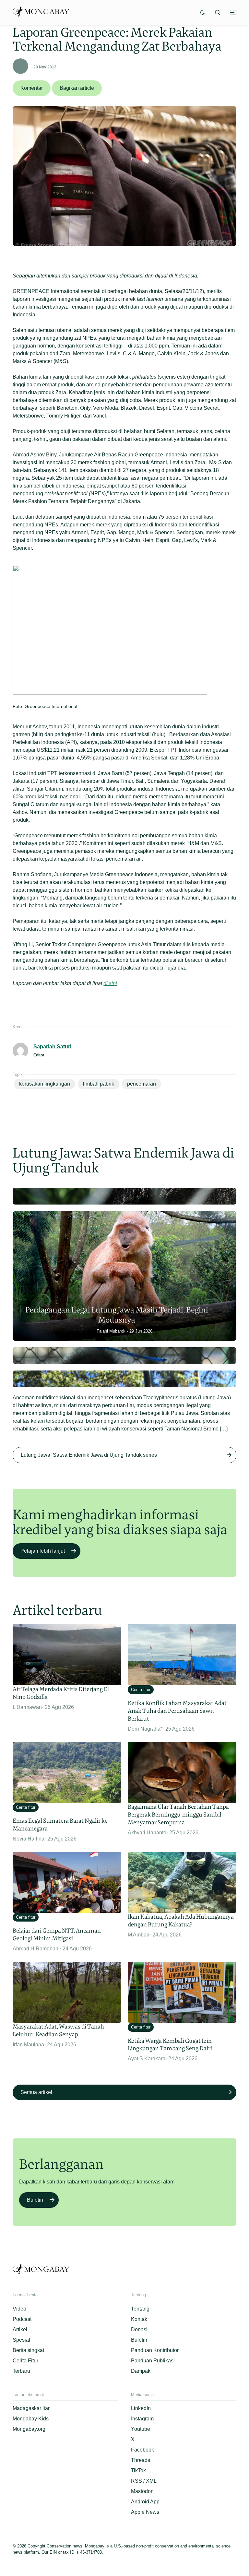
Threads (141, 2460)
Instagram (142, 2419)
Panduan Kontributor (155, 2350)
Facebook (142, 2450)
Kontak (139, 2319)
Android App (145, 2502)
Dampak (141, 2371)
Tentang (140, 2309)
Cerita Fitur (25, 2361)
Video (19, 2309)
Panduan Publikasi (153, 2361)
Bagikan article (77, 88)
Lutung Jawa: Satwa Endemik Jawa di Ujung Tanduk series (89, 1455)
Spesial (21, 2340)
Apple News (145, 2512)
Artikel (20, 2329)
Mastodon (142, 2491)
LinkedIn (141, 2408)
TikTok (138, 2470)
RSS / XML (144, 2481)
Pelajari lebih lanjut (43, 1551)
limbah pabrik (99, 1084)
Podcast (22, 2319)
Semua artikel (36, 2092)
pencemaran (142, 1084)
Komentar (32, 88)
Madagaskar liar (31, 2408)
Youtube (141, 2429)
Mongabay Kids (31, 2419)
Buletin (35, 2200)
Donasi (139, 2329)
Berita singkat (28, 2350)
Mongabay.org (29, 2429)
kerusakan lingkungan (45, 1084)
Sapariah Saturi (52, 1047)
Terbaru (21, 2371)
